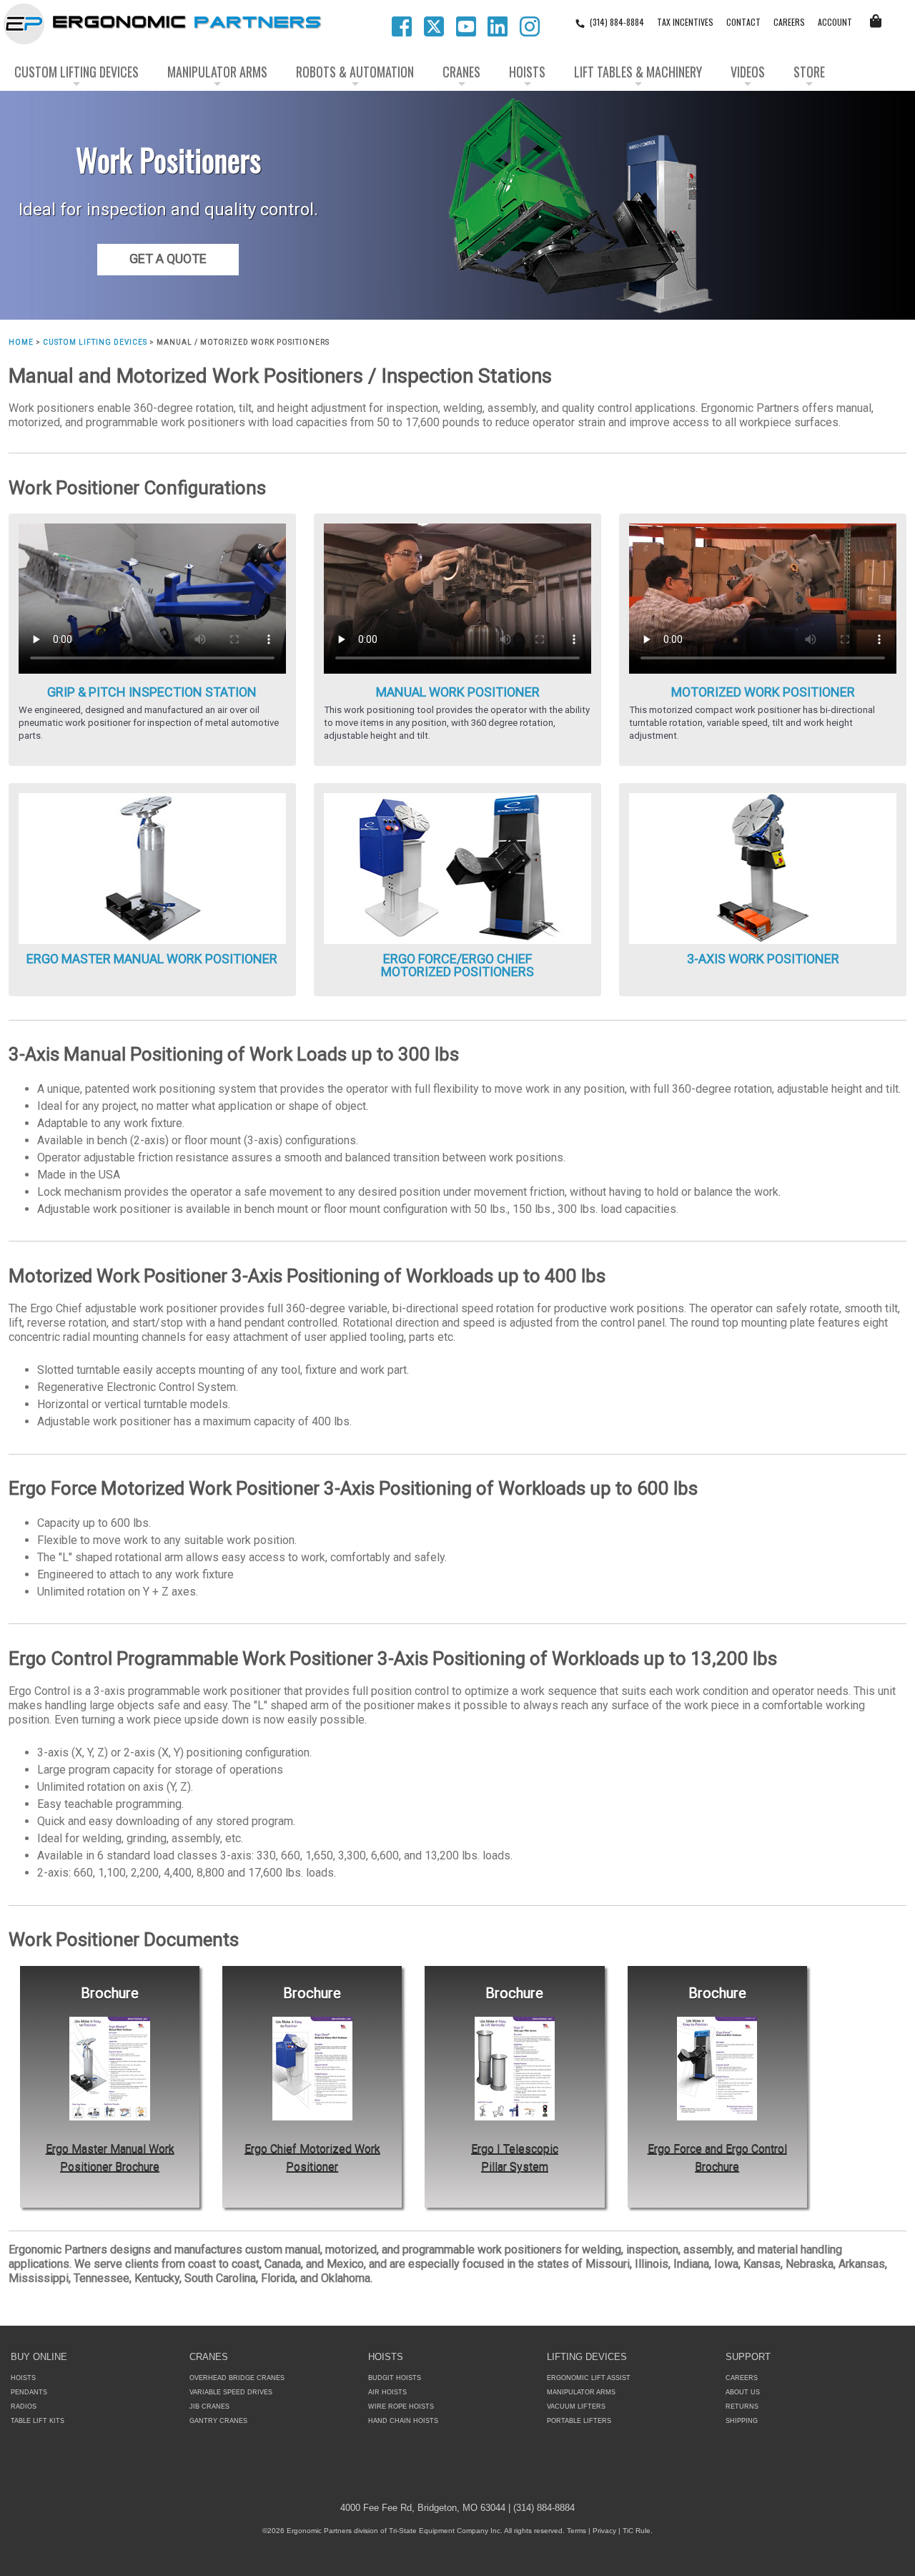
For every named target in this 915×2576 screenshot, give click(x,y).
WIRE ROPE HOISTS (401, 2407)
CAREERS (789, 22)
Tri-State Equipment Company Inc (445, 2531)
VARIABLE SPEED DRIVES (231, 2392)
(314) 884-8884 (617, 22)
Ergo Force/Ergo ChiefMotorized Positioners (457, 965)
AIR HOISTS (387, 2392)
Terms (577, 2531)
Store (809, 72)
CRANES (209, 2357)
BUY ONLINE (39, 2357)
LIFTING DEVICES (587, 2357)
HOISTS (23, 2378)
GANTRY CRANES (218, 2421)
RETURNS (742, 2407)
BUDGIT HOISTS (395, 2378)
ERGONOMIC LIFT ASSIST (589, 2378)
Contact (743, 22)
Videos (748, 72)
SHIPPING (742, 2421)
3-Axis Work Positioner (763, 959)
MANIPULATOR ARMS (581, 2392)
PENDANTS (29, 2392)
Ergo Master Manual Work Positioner (152, 959)
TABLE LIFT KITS (38, 2421)
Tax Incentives (685, 22)
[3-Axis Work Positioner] (763, 868)
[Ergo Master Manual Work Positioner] (152, 868)
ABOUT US (743, 2392)
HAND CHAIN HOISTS (403, 2421)
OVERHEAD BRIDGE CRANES (237, 2378)
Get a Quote (168, 259)
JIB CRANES (209, 2407)
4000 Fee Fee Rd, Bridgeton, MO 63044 (423, 2508)
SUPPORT (748, 2357)
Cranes (461, 72)
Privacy (604, 2531)
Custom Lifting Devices (76, 72)
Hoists (527, 72)
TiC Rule (637, 2531)
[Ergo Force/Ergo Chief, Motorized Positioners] (457, 868)
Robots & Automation (355, 72)
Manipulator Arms (217, 72)
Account (835, 22)
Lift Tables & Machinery (638, 72)
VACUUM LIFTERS (576, 2407)
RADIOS (24, 2407)
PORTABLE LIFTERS (579, 2421)
